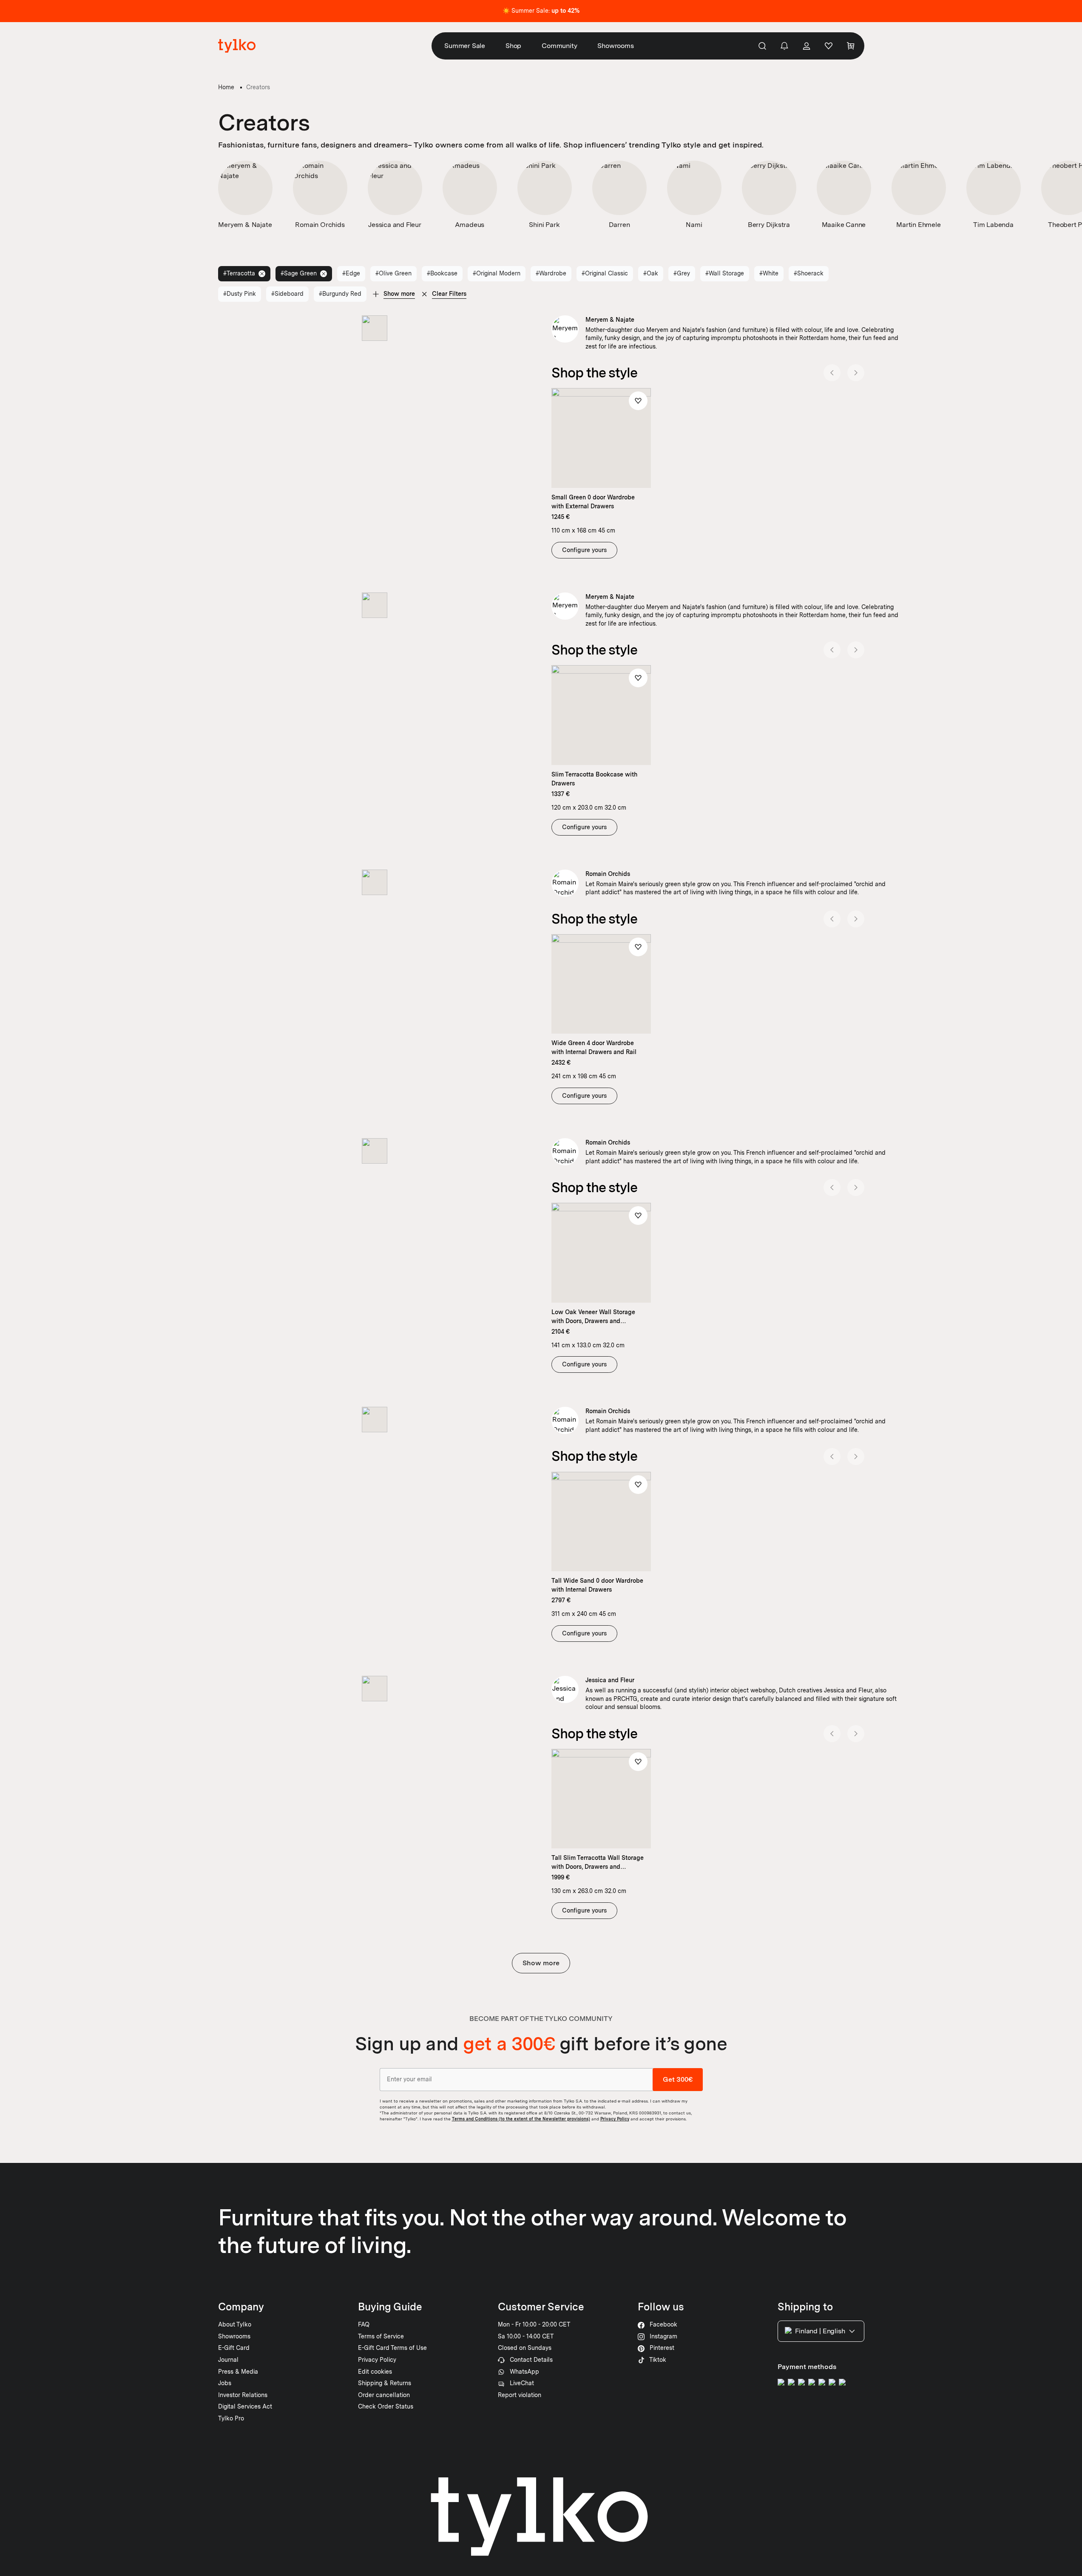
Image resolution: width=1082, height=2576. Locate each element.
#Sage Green (299, 273)
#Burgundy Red (340, 294)
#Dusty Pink (240, 294)
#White (769, 273)
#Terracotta (239, 273)
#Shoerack (809, 273)
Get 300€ (678, 2079)
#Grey (682, 273)
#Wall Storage (725, 273)
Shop (513, 46)
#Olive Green (393, 273)
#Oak (651, 273)
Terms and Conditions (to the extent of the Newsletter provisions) (521, 2119)
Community (559, 46)
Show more (541, 1963)
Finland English (820, 2331)
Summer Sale (465, 46)
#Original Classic (605, 273)
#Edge (351, 273)
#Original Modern (497, 273)
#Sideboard (287, 294)
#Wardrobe (551, 273)
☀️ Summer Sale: (541, 11)
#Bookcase (442, 273)
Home (226, 87)
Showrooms (615, 46)
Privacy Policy (615, 2119)
